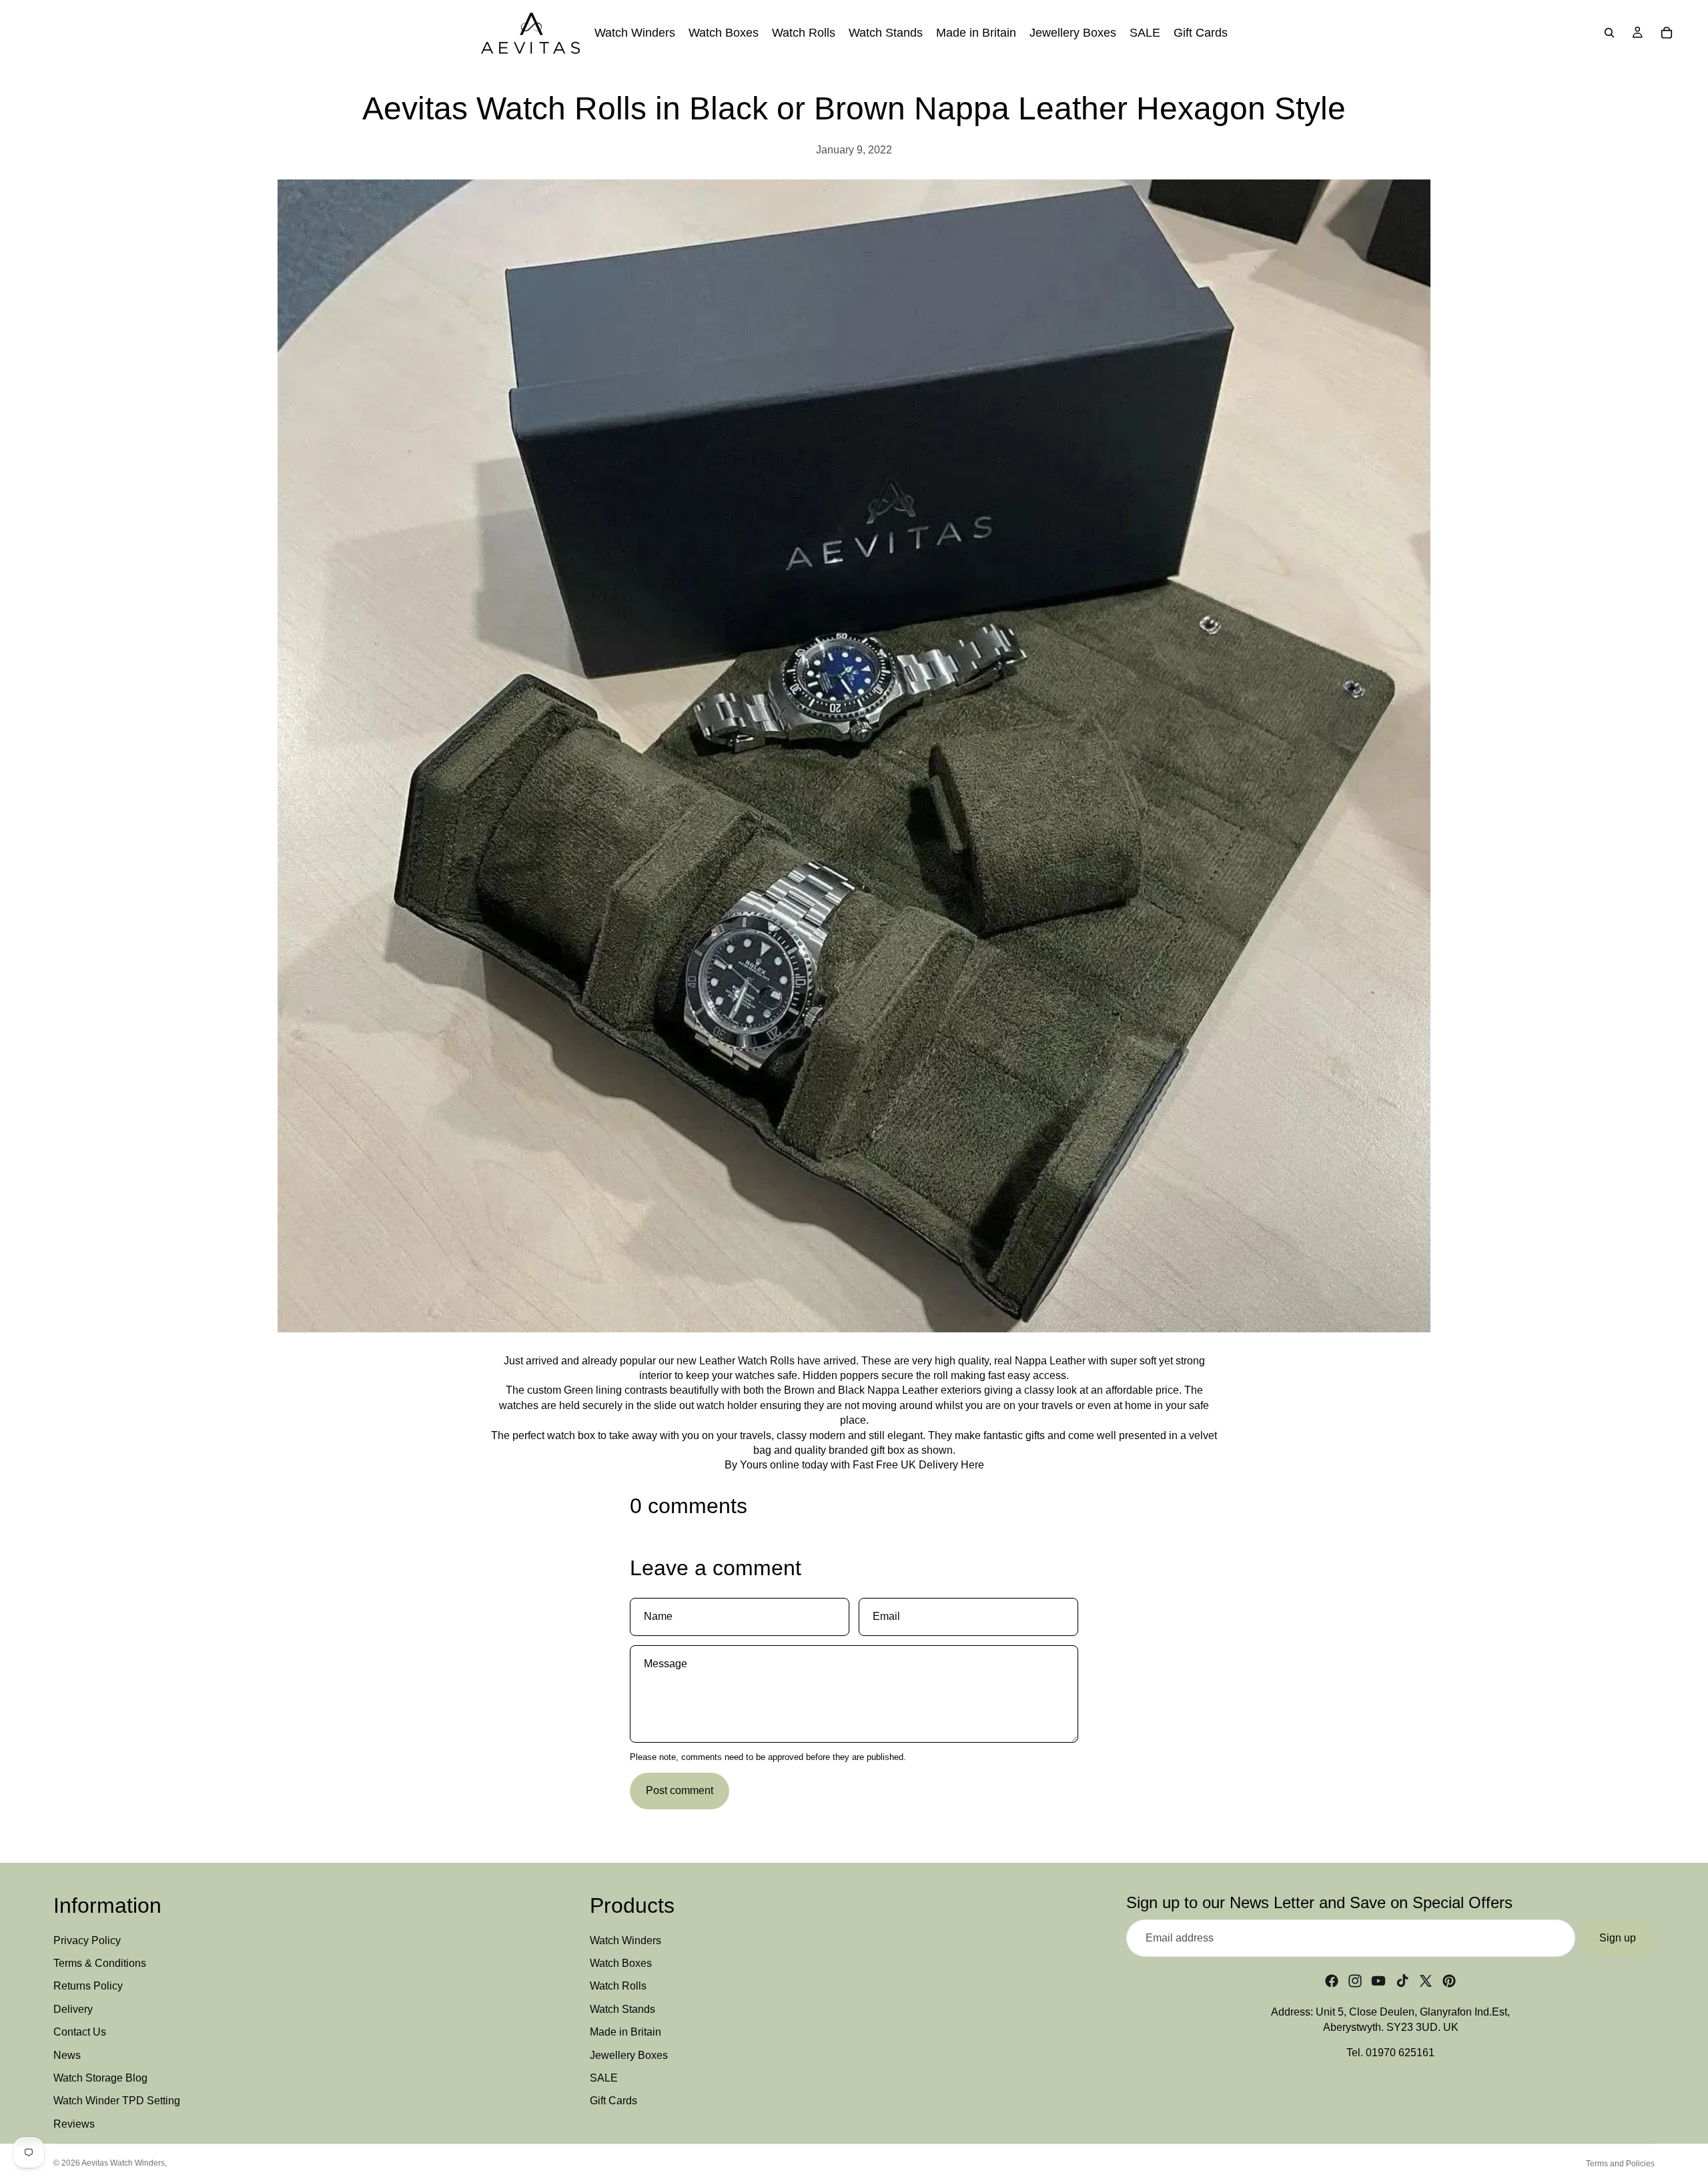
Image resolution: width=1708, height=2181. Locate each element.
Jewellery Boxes (629, 2055)
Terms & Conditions (100, 1963)
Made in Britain (625, 2032)
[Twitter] (1426, 1981)
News (67, 2055)
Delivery (73, 2009)
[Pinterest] (1449, 1981)
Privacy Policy (87, 1940)
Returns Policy (88, 1986)
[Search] (1609, 33)
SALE (604, 2078)
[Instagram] (1355, 1981)
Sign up (1618, 1938)
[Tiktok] (1402, 1981)
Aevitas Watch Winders (123, 2163)
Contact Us (80, 2032)
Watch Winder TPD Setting (117, 2101)
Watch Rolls (618, 1986)
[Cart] (1667, 33)
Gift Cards (613, 2101)
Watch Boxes (621, 1963)
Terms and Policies (1620, 2164)
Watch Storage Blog (100, 2078)
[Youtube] (1378, 1981)
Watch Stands (622, 2009)
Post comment (680, 1790)
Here (972, 1465)
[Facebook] (1332, 1981)
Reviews (74, 2124)
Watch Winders (625, 1940)
